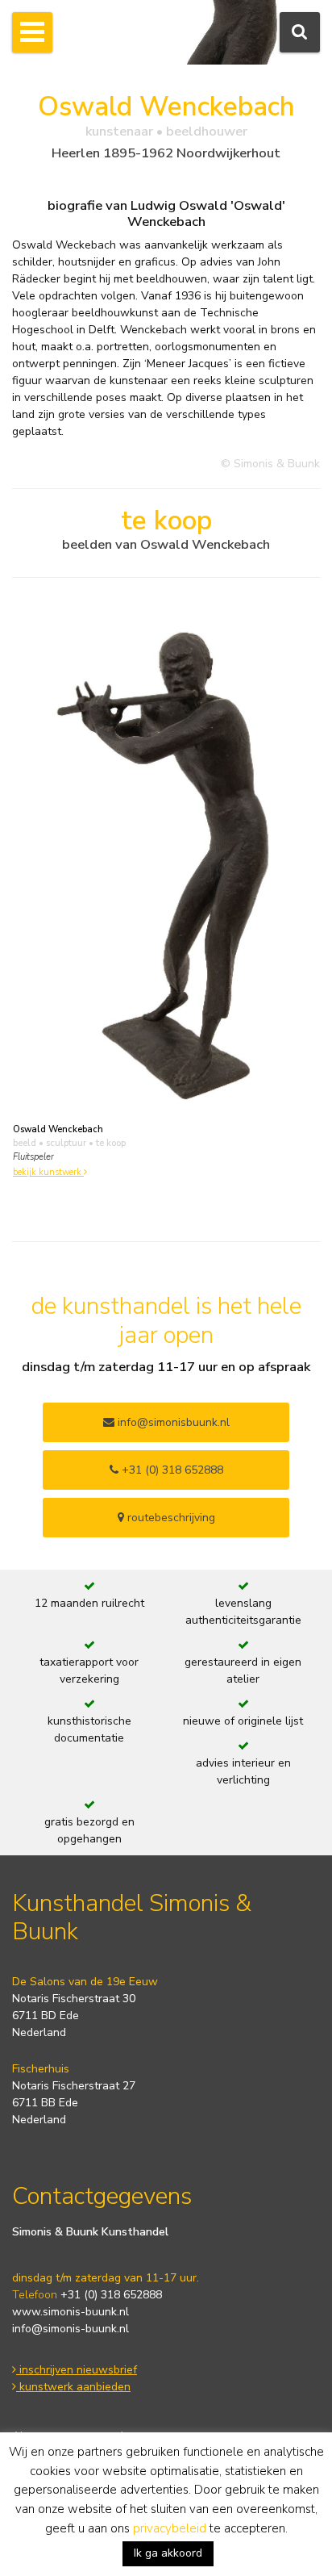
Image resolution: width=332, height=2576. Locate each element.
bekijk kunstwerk (48, 1172)
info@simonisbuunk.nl (172, 1422)
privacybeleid (170, 2528)
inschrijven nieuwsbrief (77, 2370)
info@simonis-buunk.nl (71, 2329)
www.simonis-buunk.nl (71, 2312)
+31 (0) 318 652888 (171, 1470)
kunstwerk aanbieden (73, 2387)
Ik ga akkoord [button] (168, 2553)
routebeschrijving (170, 1518)
